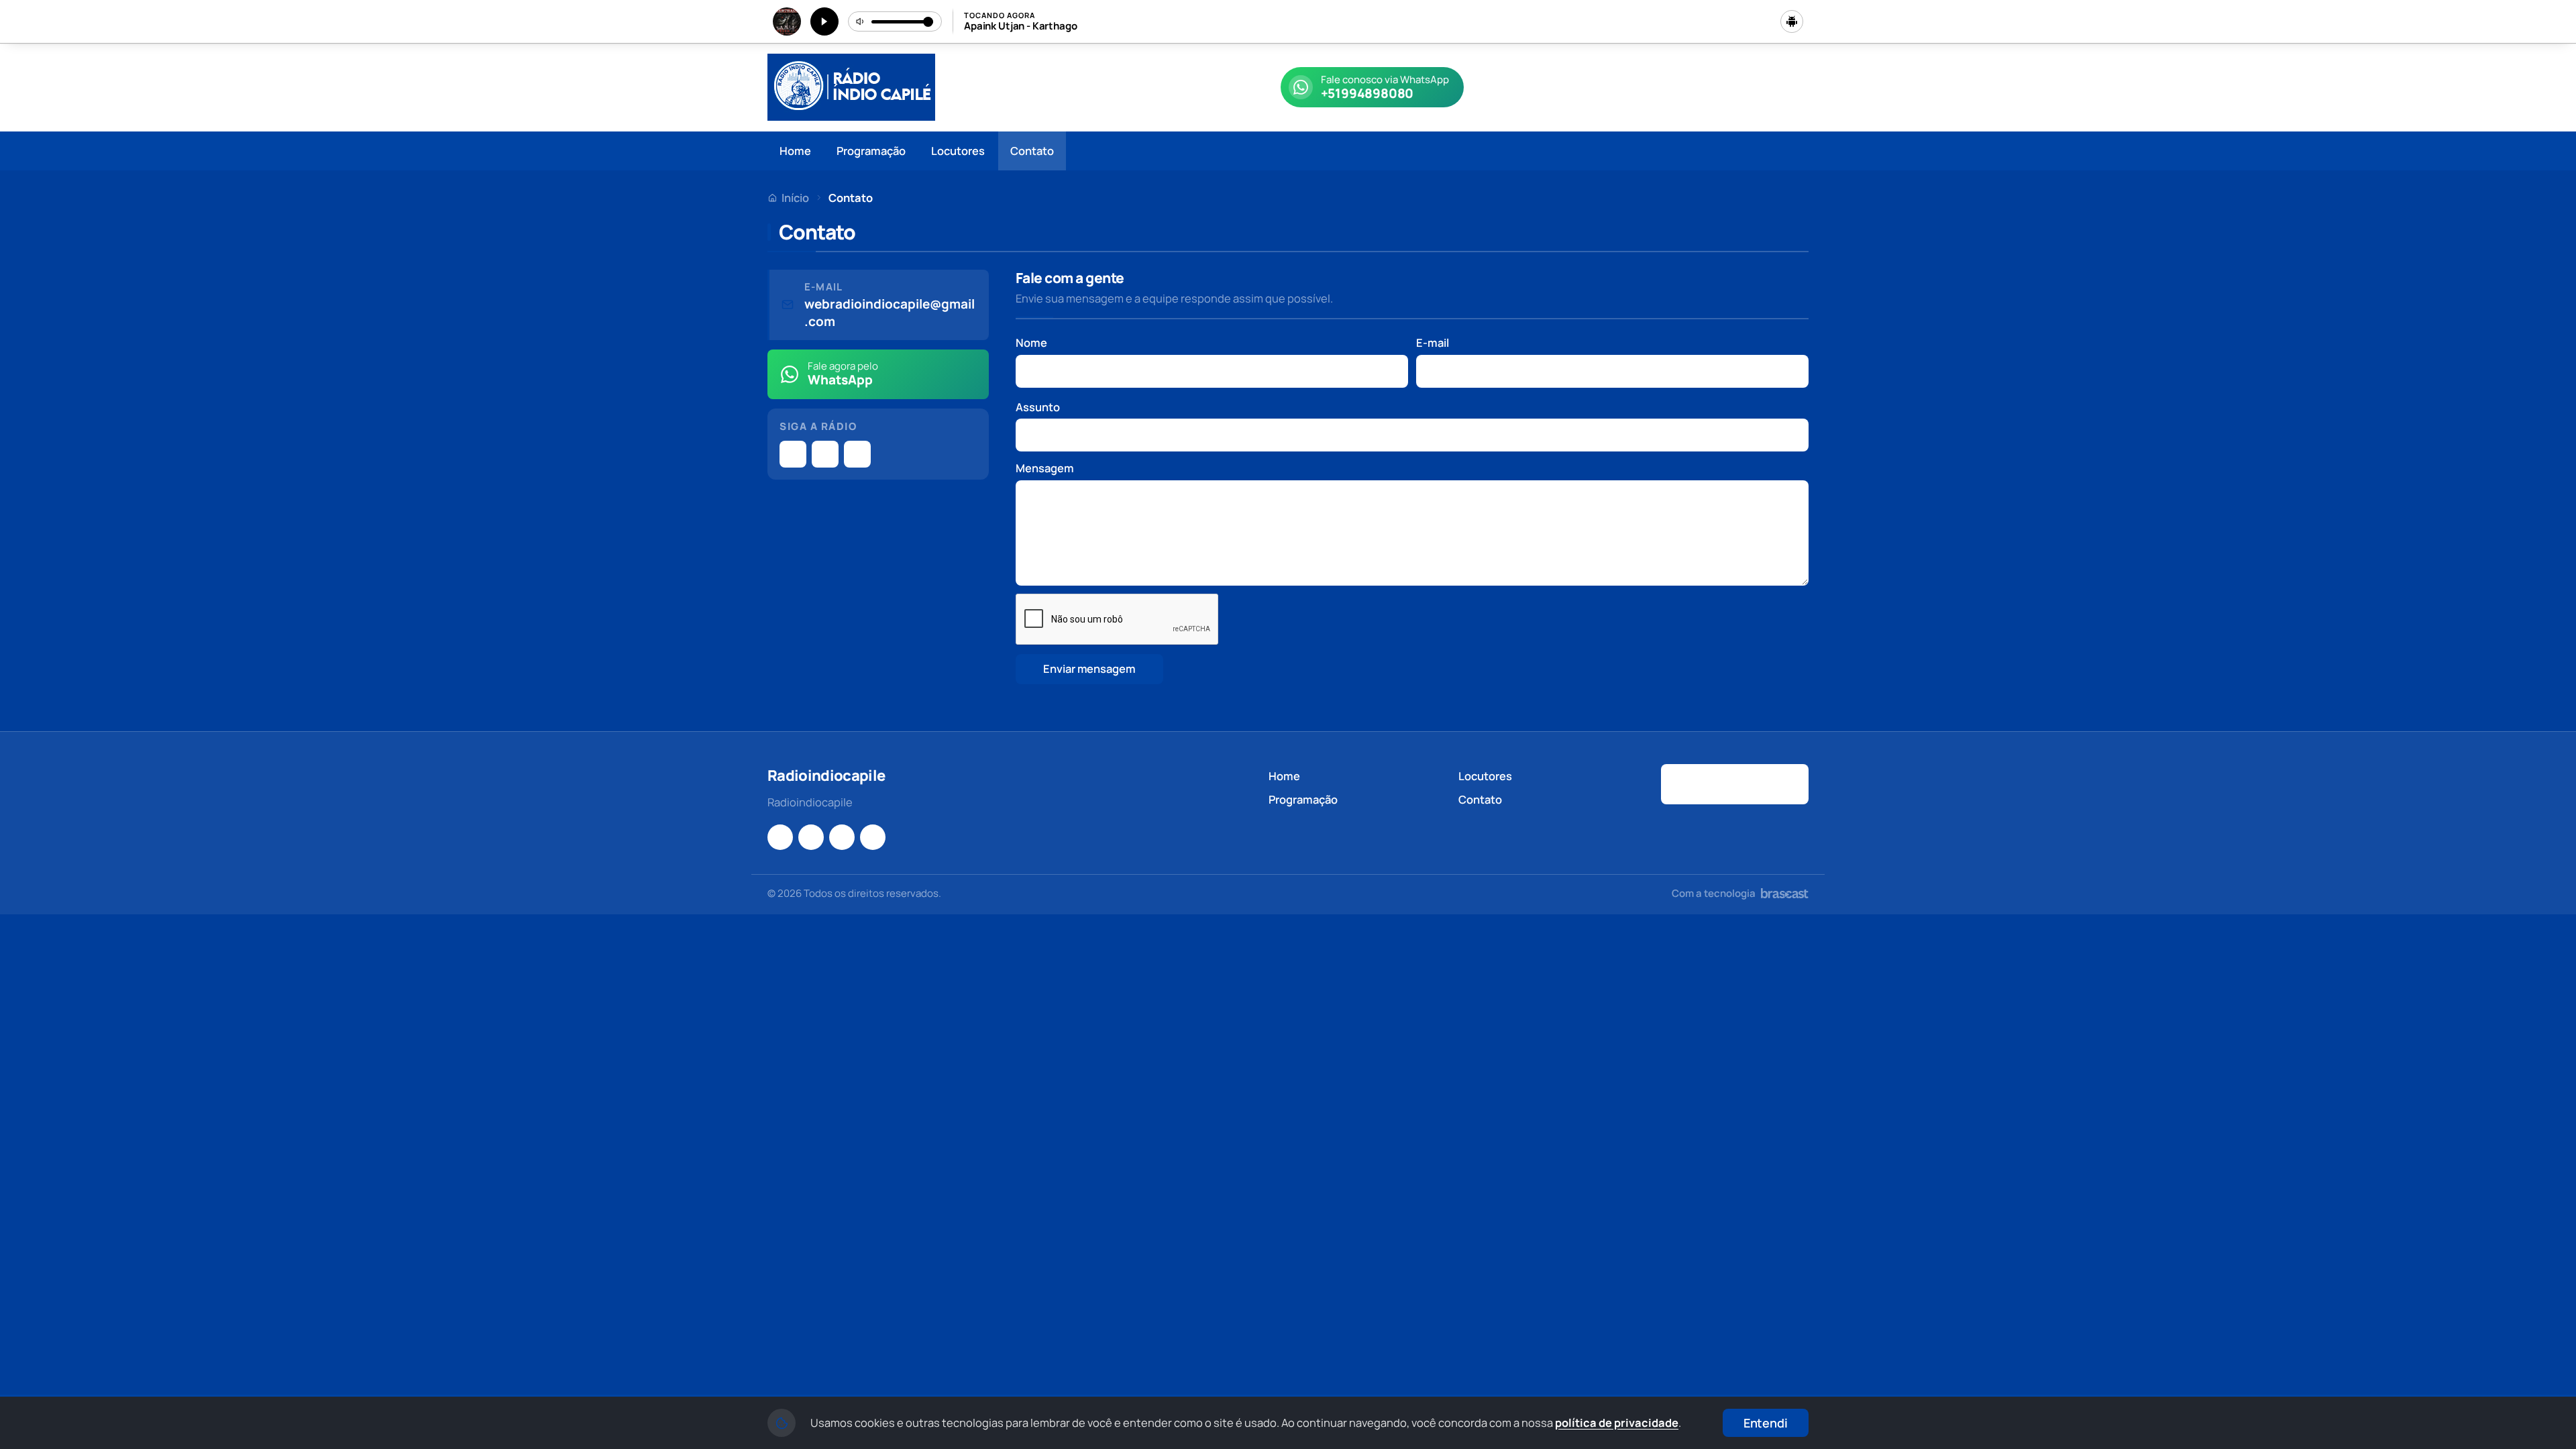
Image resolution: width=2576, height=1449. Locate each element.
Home (795, 151)
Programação (871, 151)
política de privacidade (1617, 1423)
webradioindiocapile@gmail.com (890, 313)
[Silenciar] (861, 21)
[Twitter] (857, 454)
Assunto (1038, 407)
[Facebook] (825, 454)
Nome (1031, 342)
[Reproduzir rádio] (824, 21)
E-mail (1433, 342)
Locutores (958, 151)
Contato (1032, 151)
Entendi (1766, 1423)
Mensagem (1045, 468)
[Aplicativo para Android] (1792, 21)
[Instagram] (793, 454)
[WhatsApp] (842, 837)
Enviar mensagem (1089, 668)
